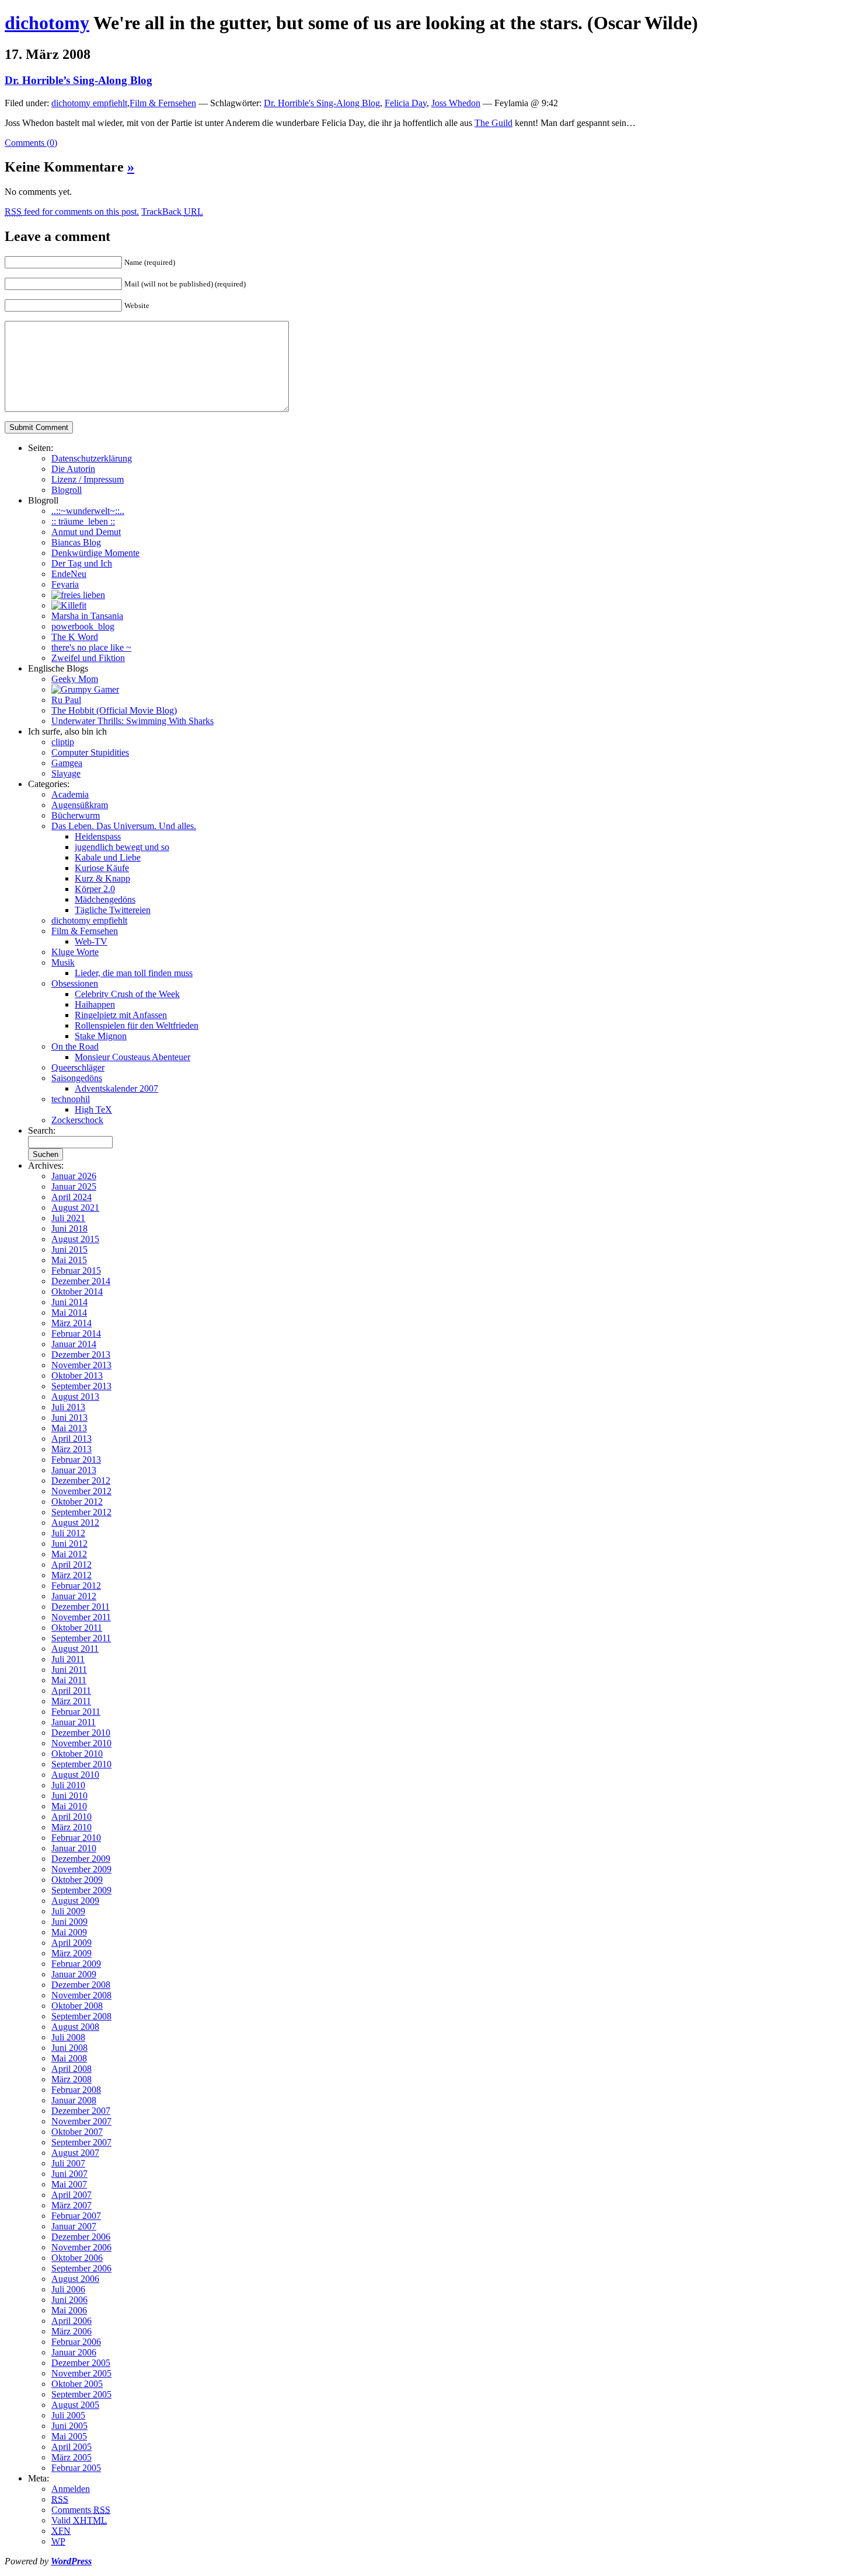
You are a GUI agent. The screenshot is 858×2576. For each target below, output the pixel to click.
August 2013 (75, 1397)
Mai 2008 (69, 2058)
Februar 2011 (76, 1712)
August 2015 (75, 1239)
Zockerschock (77, 1120)
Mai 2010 (69, 1806)
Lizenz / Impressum (88, 479)
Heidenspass (98, 836)
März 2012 (71, 1575)
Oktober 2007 (77, 2132)
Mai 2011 (69, 1680)
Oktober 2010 (77, 1754)
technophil (71, 1099)
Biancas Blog (76, 542)
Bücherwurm (76, 815)
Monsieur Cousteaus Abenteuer (132, 1057)
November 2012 (81, 1491)
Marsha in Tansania (87, 616)
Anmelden (71, 2489)
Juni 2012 (69, 1544)
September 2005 (81, 2394)
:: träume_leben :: (83, 521)
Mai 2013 (69, 1428)
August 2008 (75, 2027)
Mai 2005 (69, 2436)
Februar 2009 (76, 1964)
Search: (42, 1130)
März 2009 (71, 1953)
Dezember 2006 (81, 2237)
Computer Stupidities (90, 752)
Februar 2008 (76, 2090)
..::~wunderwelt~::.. (88, 511)
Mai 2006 (69, 2310)
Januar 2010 (74, 1848)
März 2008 (71, 2079)
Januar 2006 (74, 2352)
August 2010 (75, 1775)
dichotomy (47, 23)
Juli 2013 (68, 1407)
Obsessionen (75, 983)
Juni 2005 (69, 2426)
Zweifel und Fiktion (88, 658)
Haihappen (95, 1004)
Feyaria (65, 584)
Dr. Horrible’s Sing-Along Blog (79, 80)
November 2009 (81, 1869)
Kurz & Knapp (102, 878)
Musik (63, 962)
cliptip (63, 742)
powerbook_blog (83, 626)
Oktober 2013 (77, 1376)
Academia (70, 794)
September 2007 (81, 2142)
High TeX (93, 1109)
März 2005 (71, 2457)
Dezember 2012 (81, 1481)
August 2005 (75, 2405)
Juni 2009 (69, 1922)
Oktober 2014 (77, 1292)
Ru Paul (66, 700)
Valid (79, 2520)
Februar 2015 (76, 1270)
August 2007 (75, 2153)
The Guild (493, 123)
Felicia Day (406, 103)
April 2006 (71, 2321)
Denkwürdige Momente (95, 553)
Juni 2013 (69, 1418)
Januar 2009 (74, 1974)
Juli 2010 (68, 1785)
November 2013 (81, 1365)
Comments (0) (31, 143)
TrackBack (172, 212)
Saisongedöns (77, 1078)
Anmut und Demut (86, 532)
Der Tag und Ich (82, 563)
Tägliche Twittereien (113, 910)
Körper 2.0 (95, 889)
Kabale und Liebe (108, 857)
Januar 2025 (74, 1186)
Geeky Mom (75, 679)
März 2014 (71, 1323)
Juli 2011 (68, 1659)
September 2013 (81, 1386)
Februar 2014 (76, 1334)
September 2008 (81, 2016)
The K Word (75, 637)
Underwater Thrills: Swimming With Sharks (132, 721)
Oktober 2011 (77, 1628)
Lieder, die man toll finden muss (134, 973)
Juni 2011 (69, 1670)
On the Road (75, 1046)
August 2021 (75, 1207)
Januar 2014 (74, 1344)
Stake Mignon (101, 1036)
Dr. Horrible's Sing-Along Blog (322, 103)
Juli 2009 (68, 1911)
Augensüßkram (80, 805)
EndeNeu (69, 574)
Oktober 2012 (77, 1502)
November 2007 (81, 2121)
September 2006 (81, 2268)
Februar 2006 (76, 2342)
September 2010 (81, 1764)
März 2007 (71, 2205)
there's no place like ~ (91, 647)
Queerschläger (78, 1067)
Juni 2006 (69, 2300)
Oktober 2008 (77, 2006)
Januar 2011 (74, 1722)
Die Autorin (73, 469)
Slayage (66, 773)
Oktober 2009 (77, 1880)
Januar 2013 (74, 1470)
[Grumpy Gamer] (85, 689)
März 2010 (71, 1827)
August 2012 (75, 1523)
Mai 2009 (69, 1932)
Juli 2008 (68, 2037)
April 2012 (71, 1565)
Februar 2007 (76, 2216)
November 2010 (81, 1743)
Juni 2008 (69, 2048)
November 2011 (81, 1617)
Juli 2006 (68, 2289)
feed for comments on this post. (72, 212)
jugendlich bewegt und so (122, 847)
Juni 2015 (69, 1249)
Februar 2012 (76, 1586)
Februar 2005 (76, 2468)
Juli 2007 (68, 2163)
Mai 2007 (69, 2184)
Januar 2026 (74, 1176)
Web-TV (91, 941)
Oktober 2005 (77, 2384)
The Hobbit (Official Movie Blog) (114, 710)
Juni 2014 (69, 1302)
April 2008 (71, 2069)
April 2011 (71, 1691)
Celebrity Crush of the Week (127, 994)
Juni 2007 (69, 2174)
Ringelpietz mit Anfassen (121, 1015)
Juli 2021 (68, 1218)
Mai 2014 (69, 1313)
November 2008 (81, 1995)
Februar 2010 (76, 1838)
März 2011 (71, 1701)
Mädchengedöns (105, 899)
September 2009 (81, 1890)
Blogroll (67, 490)
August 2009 (75, 1901)
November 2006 (81, 2247)
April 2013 (71, 1439)
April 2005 (71, 2447)
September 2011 (81, 1638)
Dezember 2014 (81, 1281)
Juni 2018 (69, 1228)
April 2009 (71, 1943)
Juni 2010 (69, 1796)
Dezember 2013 (81, 1355)
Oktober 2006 (77, 2258)
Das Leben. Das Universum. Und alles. (124, 826)
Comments (81, 2510)
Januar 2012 (74, 1596)
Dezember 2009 (81, 1859)
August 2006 (75, 2279)
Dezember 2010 (81, 1733)
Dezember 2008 (81, 1985)
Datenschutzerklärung (92, 458)
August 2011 (75, 1649)
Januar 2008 (74, 2100)
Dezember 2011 (81, 1607)
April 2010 (71, 1817)
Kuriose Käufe (102, 868)
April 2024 (71, 1197)
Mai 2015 (69, 1260)
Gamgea (67, 763)
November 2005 (81, 2373)
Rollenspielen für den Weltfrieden (137, 1025)
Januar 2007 (74, 2226)
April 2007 (71, 2195)
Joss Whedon (456, 103)
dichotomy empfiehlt (89, 103)
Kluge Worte (75, 952)
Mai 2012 (69, 1554)
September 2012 (81, 1512)
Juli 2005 (68, 2415)
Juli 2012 (68, 1533)
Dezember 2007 (81, 2111)
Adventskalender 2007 (116, 1088)
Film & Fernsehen (163, 103)
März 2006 (71, 2331)
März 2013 (71, 1449)
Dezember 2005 (81, 2363)
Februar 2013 (76, 1460)
